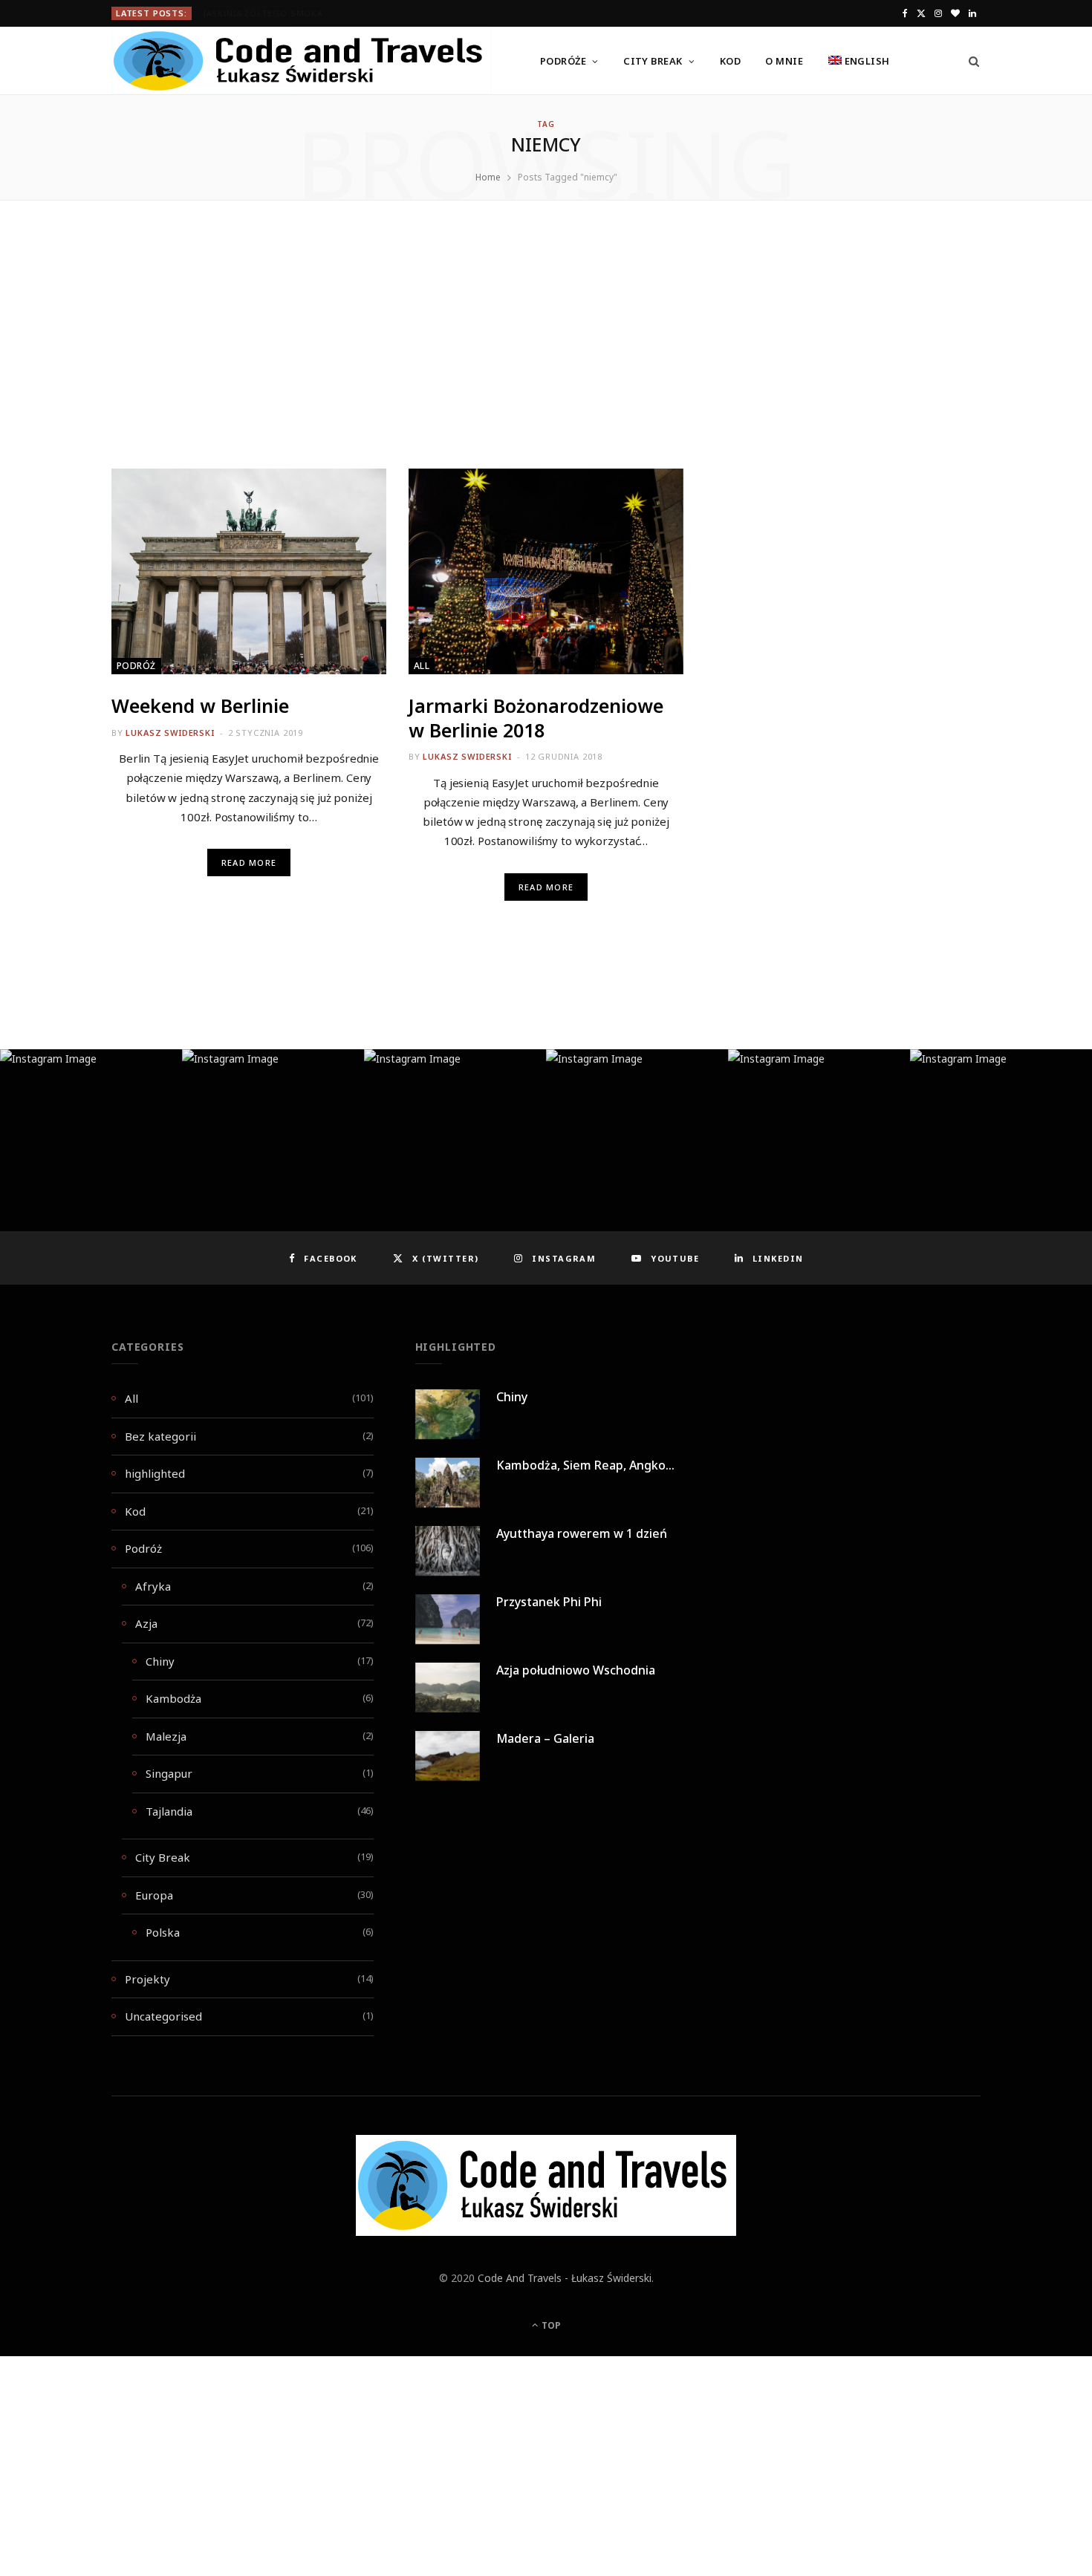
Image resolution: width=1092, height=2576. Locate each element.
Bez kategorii (160, 1436)
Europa (154, 1895)
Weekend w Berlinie (200, 705)
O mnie (784, 61)
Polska (163, 1932)
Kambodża (173, 1698)
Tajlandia (169, 1811)
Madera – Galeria (545, 1738)
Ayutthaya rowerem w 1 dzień (582, 1533)
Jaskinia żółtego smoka (263, 13)
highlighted (155, 1473)
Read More (249, 863)
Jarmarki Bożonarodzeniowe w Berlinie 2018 (536, 718)
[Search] (969, 61)
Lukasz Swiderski (170, 733)
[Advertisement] (546, 359)
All (422, 666)
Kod (730, 61)
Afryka (153, 1586)
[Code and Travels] (302, 61)
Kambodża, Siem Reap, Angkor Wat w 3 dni (618, 1465)
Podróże (563, 61)
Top (550, 2325)
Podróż (136, 666)
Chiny (160, 1661)
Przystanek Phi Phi (549, 1602)
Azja (146, 1623)
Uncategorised (163, 2016)
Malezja (166, 1736)
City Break (653, 61)
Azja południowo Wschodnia (576, 1670)
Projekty (147, 1979)
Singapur (169, 1773)
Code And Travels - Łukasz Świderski (565, 2278)
